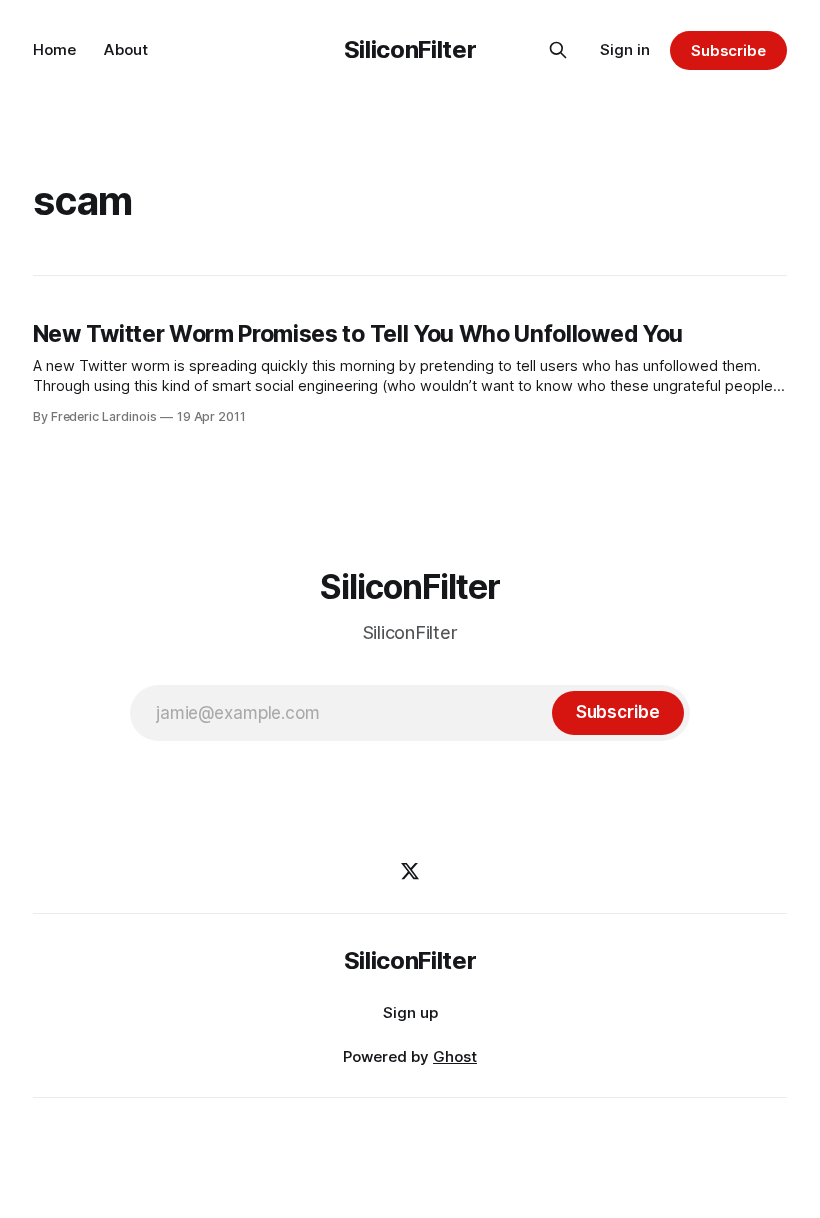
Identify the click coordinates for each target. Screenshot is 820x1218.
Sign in (625, 49)
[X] (410, 871)
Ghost (455, 1056)
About (126, 49)
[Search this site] (558, 50)
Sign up (410, 1012)
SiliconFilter (410, 49)
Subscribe (728, 50)
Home (54, 49)
